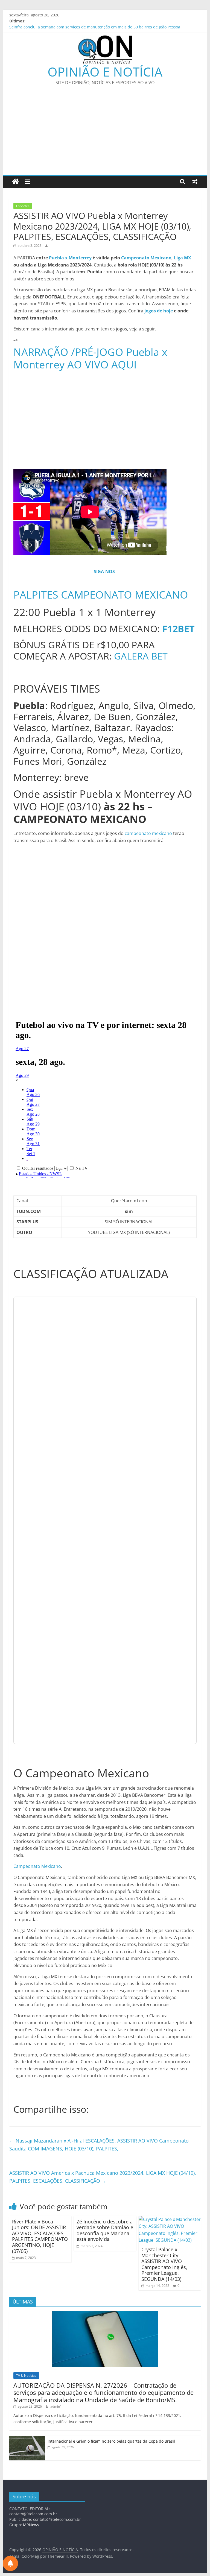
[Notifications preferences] (10, 2563)
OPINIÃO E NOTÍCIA (105, 72)
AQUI (124, 364)
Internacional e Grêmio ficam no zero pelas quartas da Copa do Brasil (111, 2441)
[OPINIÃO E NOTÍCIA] (15, 182)
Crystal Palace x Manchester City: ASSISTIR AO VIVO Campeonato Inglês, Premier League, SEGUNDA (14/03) (164, 2264)
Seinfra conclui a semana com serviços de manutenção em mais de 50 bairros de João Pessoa (95, 27)
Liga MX (183, 258)
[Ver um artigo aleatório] (195, 181)
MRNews (31, 2525)
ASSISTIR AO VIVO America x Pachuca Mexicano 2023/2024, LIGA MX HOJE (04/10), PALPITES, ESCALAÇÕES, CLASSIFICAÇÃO (103, 2177)
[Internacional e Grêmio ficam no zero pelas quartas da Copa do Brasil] (27, 2439)
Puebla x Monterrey (70, 258)
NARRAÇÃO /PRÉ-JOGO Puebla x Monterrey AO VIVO (90, 358)
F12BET (178, 629)
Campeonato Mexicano (146, 258)
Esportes (23, 206)
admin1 (56, 2406)
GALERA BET (141, 656)
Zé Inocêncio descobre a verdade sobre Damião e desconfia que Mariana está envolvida (105, 2230)
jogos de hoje (159, 311)
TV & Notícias (26, 2376)
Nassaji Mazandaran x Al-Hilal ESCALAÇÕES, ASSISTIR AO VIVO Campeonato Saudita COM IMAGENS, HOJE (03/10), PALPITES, (99, 2145)
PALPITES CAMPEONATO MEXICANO (101, 594)
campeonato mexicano (148, 833)
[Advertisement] (105, 134)
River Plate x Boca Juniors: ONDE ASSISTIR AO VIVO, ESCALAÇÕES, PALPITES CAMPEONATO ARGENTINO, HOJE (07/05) (40, 2236)
